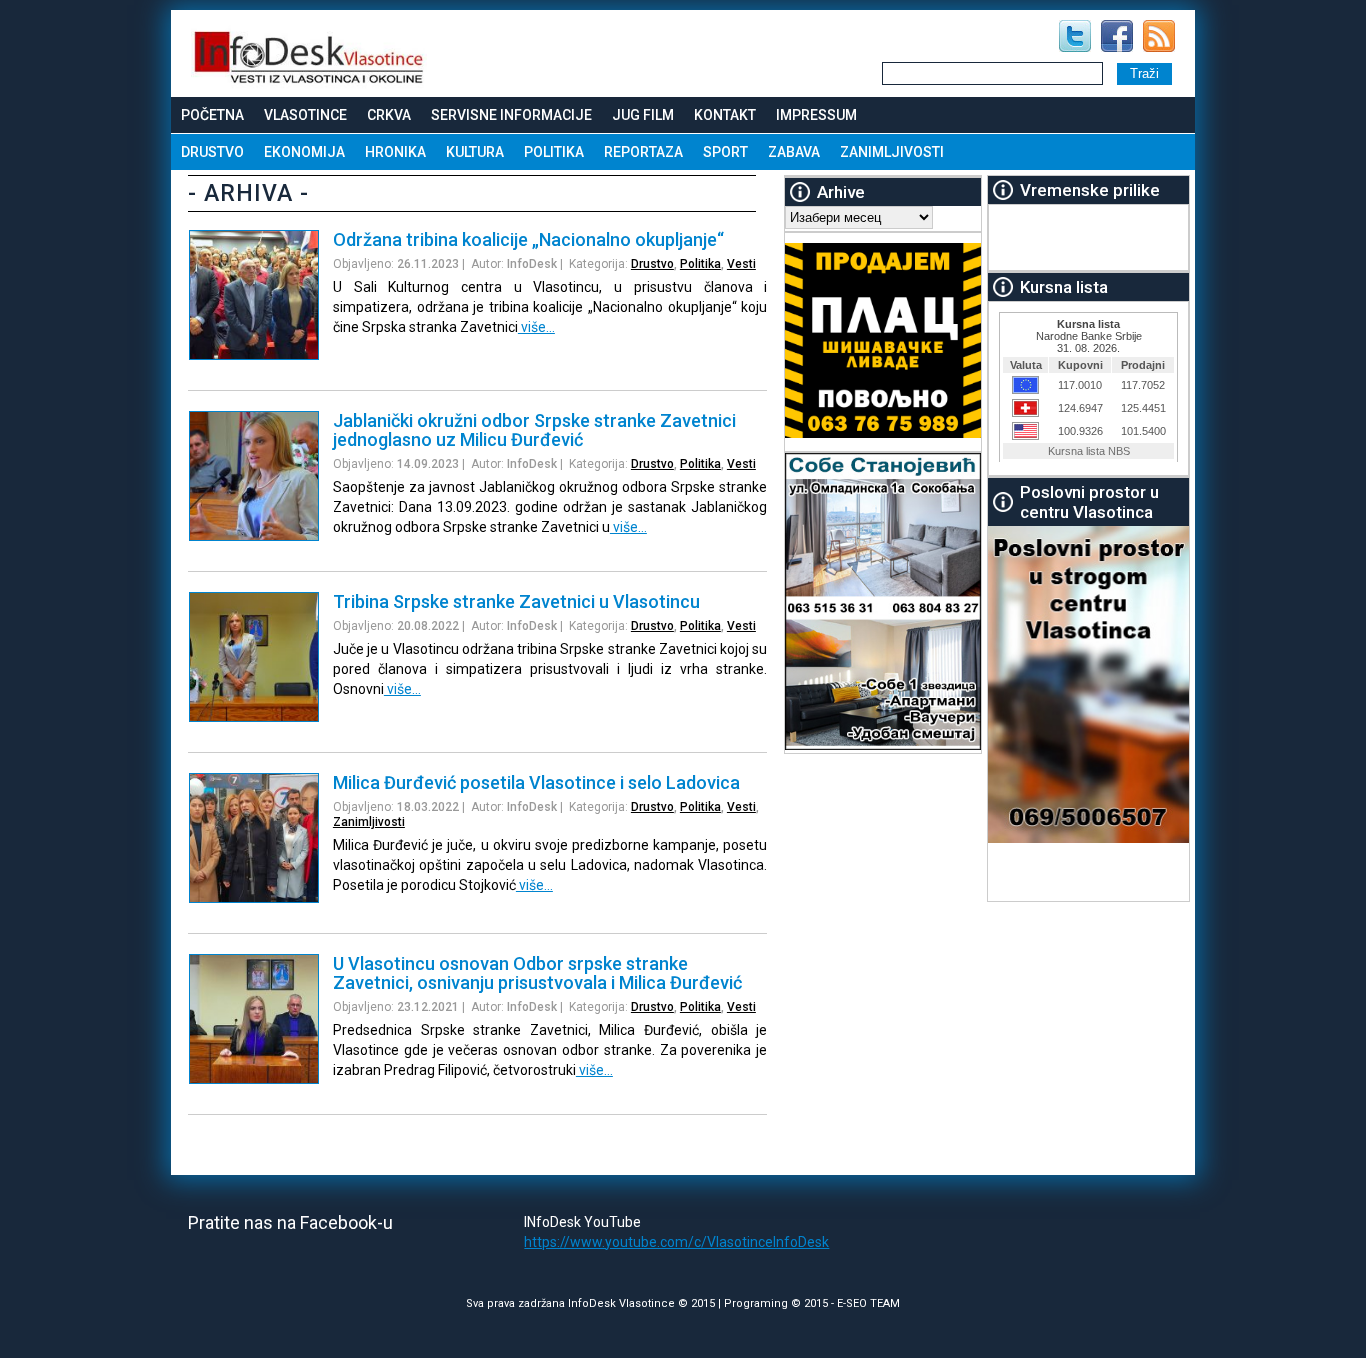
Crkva (389, 115)
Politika (554, 152)
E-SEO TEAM (868, 1303)
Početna (212, 115)
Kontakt (725, 115)
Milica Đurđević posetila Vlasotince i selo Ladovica (536, 782)
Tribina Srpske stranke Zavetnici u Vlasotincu (516, 601)
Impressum (816, 115)
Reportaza (643, 152)
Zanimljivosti (892, 152)
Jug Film (643, 115)
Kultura (475, 152)
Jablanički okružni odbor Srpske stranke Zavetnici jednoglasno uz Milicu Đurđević (534, 430)
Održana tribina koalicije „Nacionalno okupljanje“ (528, 239)
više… (536, 327)
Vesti (741, 264)
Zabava (794, 152)
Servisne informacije (511, 115)
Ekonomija (304, 152)
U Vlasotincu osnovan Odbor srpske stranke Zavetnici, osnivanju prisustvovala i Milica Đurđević (537, 973)
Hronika (395, 152)
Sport (725, 152)
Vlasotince (305, 115)
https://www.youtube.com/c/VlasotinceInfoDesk (676, 1242)
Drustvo (212, 152)
